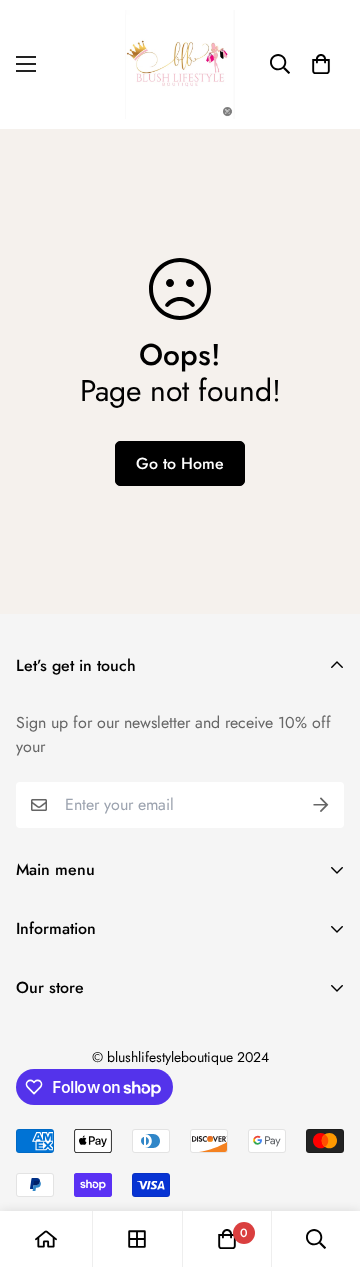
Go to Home (180, 463)
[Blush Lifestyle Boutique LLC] (180, 64)
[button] (321, 64)
